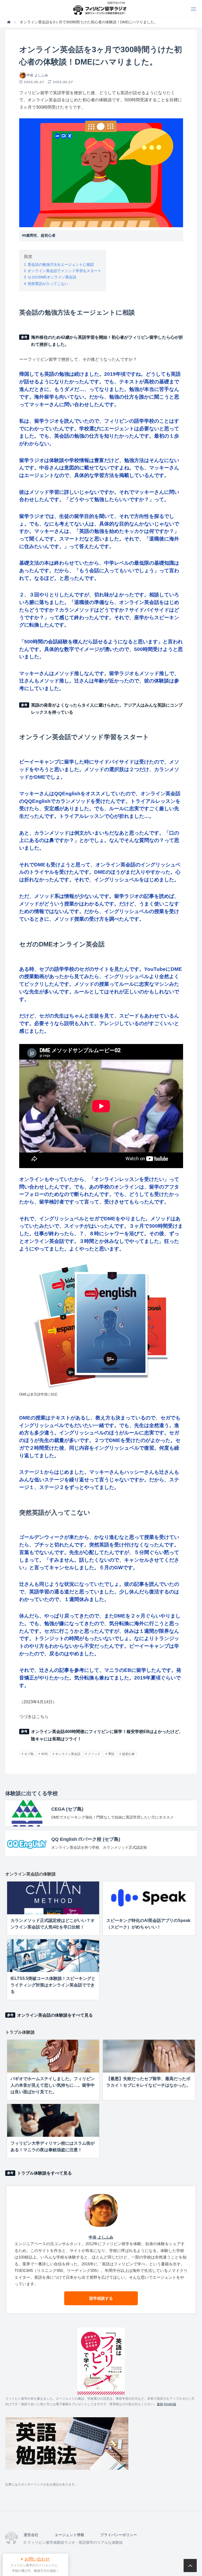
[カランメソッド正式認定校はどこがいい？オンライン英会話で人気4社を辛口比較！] (53, 1898)
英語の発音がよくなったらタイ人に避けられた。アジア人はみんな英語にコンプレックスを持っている (107, 709)
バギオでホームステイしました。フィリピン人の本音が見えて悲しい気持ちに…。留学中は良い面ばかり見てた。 (53, 2085)
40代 (44, 1754)
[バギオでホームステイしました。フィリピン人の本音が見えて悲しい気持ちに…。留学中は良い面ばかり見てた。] (53, 2056)
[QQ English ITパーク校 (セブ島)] (27, 1843)
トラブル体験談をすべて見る (44, 2173)
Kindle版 (170, 2404)
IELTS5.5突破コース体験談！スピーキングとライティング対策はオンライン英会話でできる (53, 1985)
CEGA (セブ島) (67, 1809)
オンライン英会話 (68, 1754)
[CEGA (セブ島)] (27, 1813)
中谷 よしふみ (37, 75)
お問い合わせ (37, 2559)
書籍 (160, 2404)
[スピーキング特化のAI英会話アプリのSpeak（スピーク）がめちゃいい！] (149, 1898)
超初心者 (128, 1754)
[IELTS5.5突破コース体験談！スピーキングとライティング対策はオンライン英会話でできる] (53, 1956)
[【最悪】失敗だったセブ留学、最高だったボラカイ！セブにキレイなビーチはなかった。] (149, 2056)
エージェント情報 (69, 2535)
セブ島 (29, 1754)
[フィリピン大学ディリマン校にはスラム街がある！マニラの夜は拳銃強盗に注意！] (53, 2120)
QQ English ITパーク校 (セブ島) (86, 1839)
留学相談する (101, 2298)
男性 (111, 1754)
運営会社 (31, 2535)
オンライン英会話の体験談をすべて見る (55, 2015)
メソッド (94, 1754)
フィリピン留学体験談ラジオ (101, 9)
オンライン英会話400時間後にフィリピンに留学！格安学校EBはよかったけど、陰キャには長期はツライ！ (107, 1735)
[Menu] (193, 9)
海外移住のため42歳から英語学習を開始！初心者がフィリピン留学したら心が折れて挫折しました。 (107, 341)
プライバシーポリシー (119, 2535)
